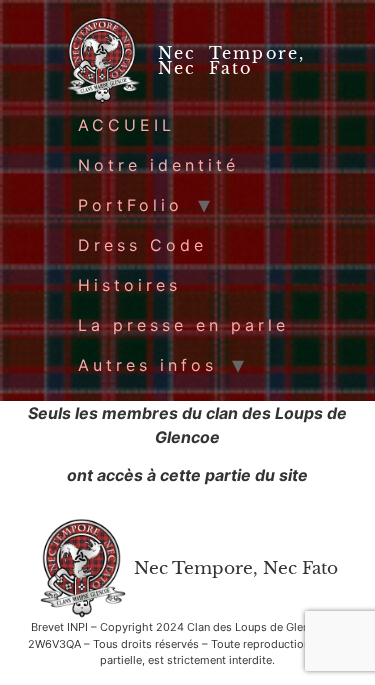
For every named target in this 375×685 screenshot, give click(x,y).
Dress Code (142, 245)
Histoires (129, 285)
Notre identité (158, 165)
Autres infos (147, 365)
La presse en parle (183, 325)
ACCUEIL (126, 125)
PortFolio (130, 205)
